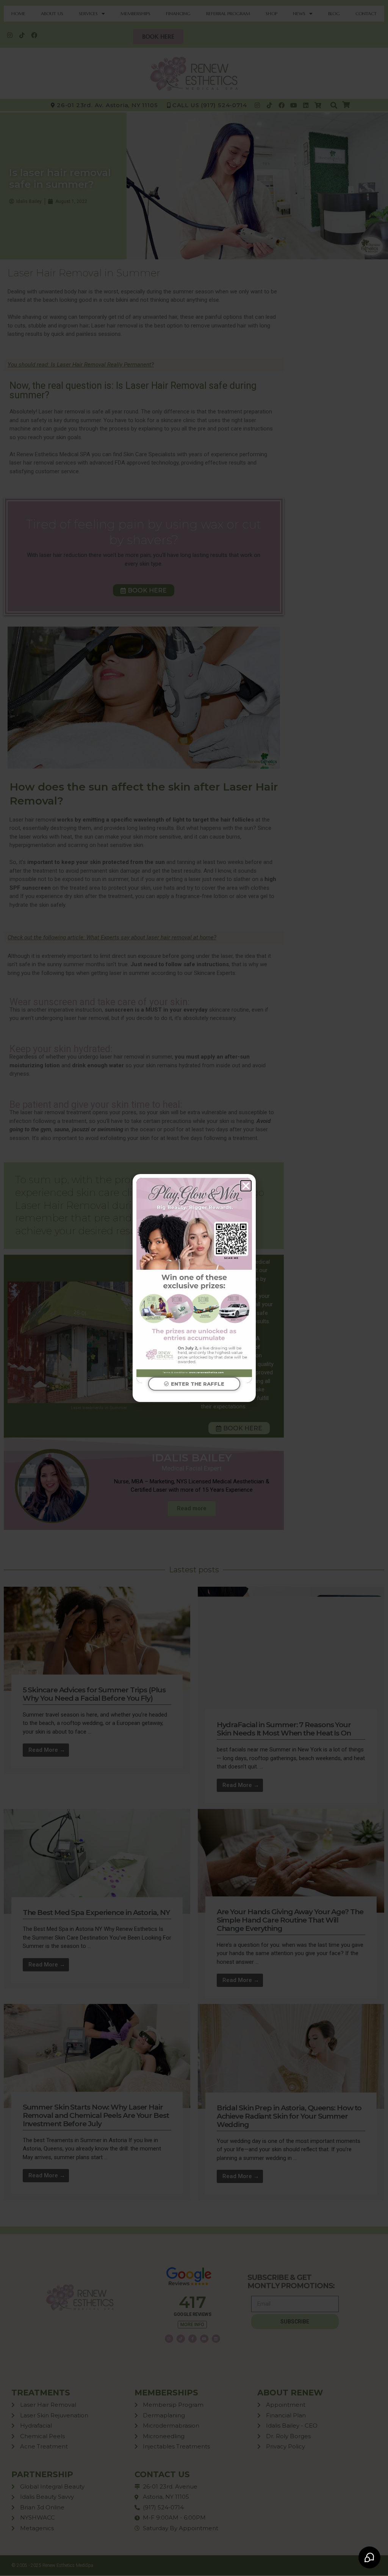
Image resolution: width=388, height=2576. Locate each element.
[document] (194, 1288)
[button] (246, 1186)
